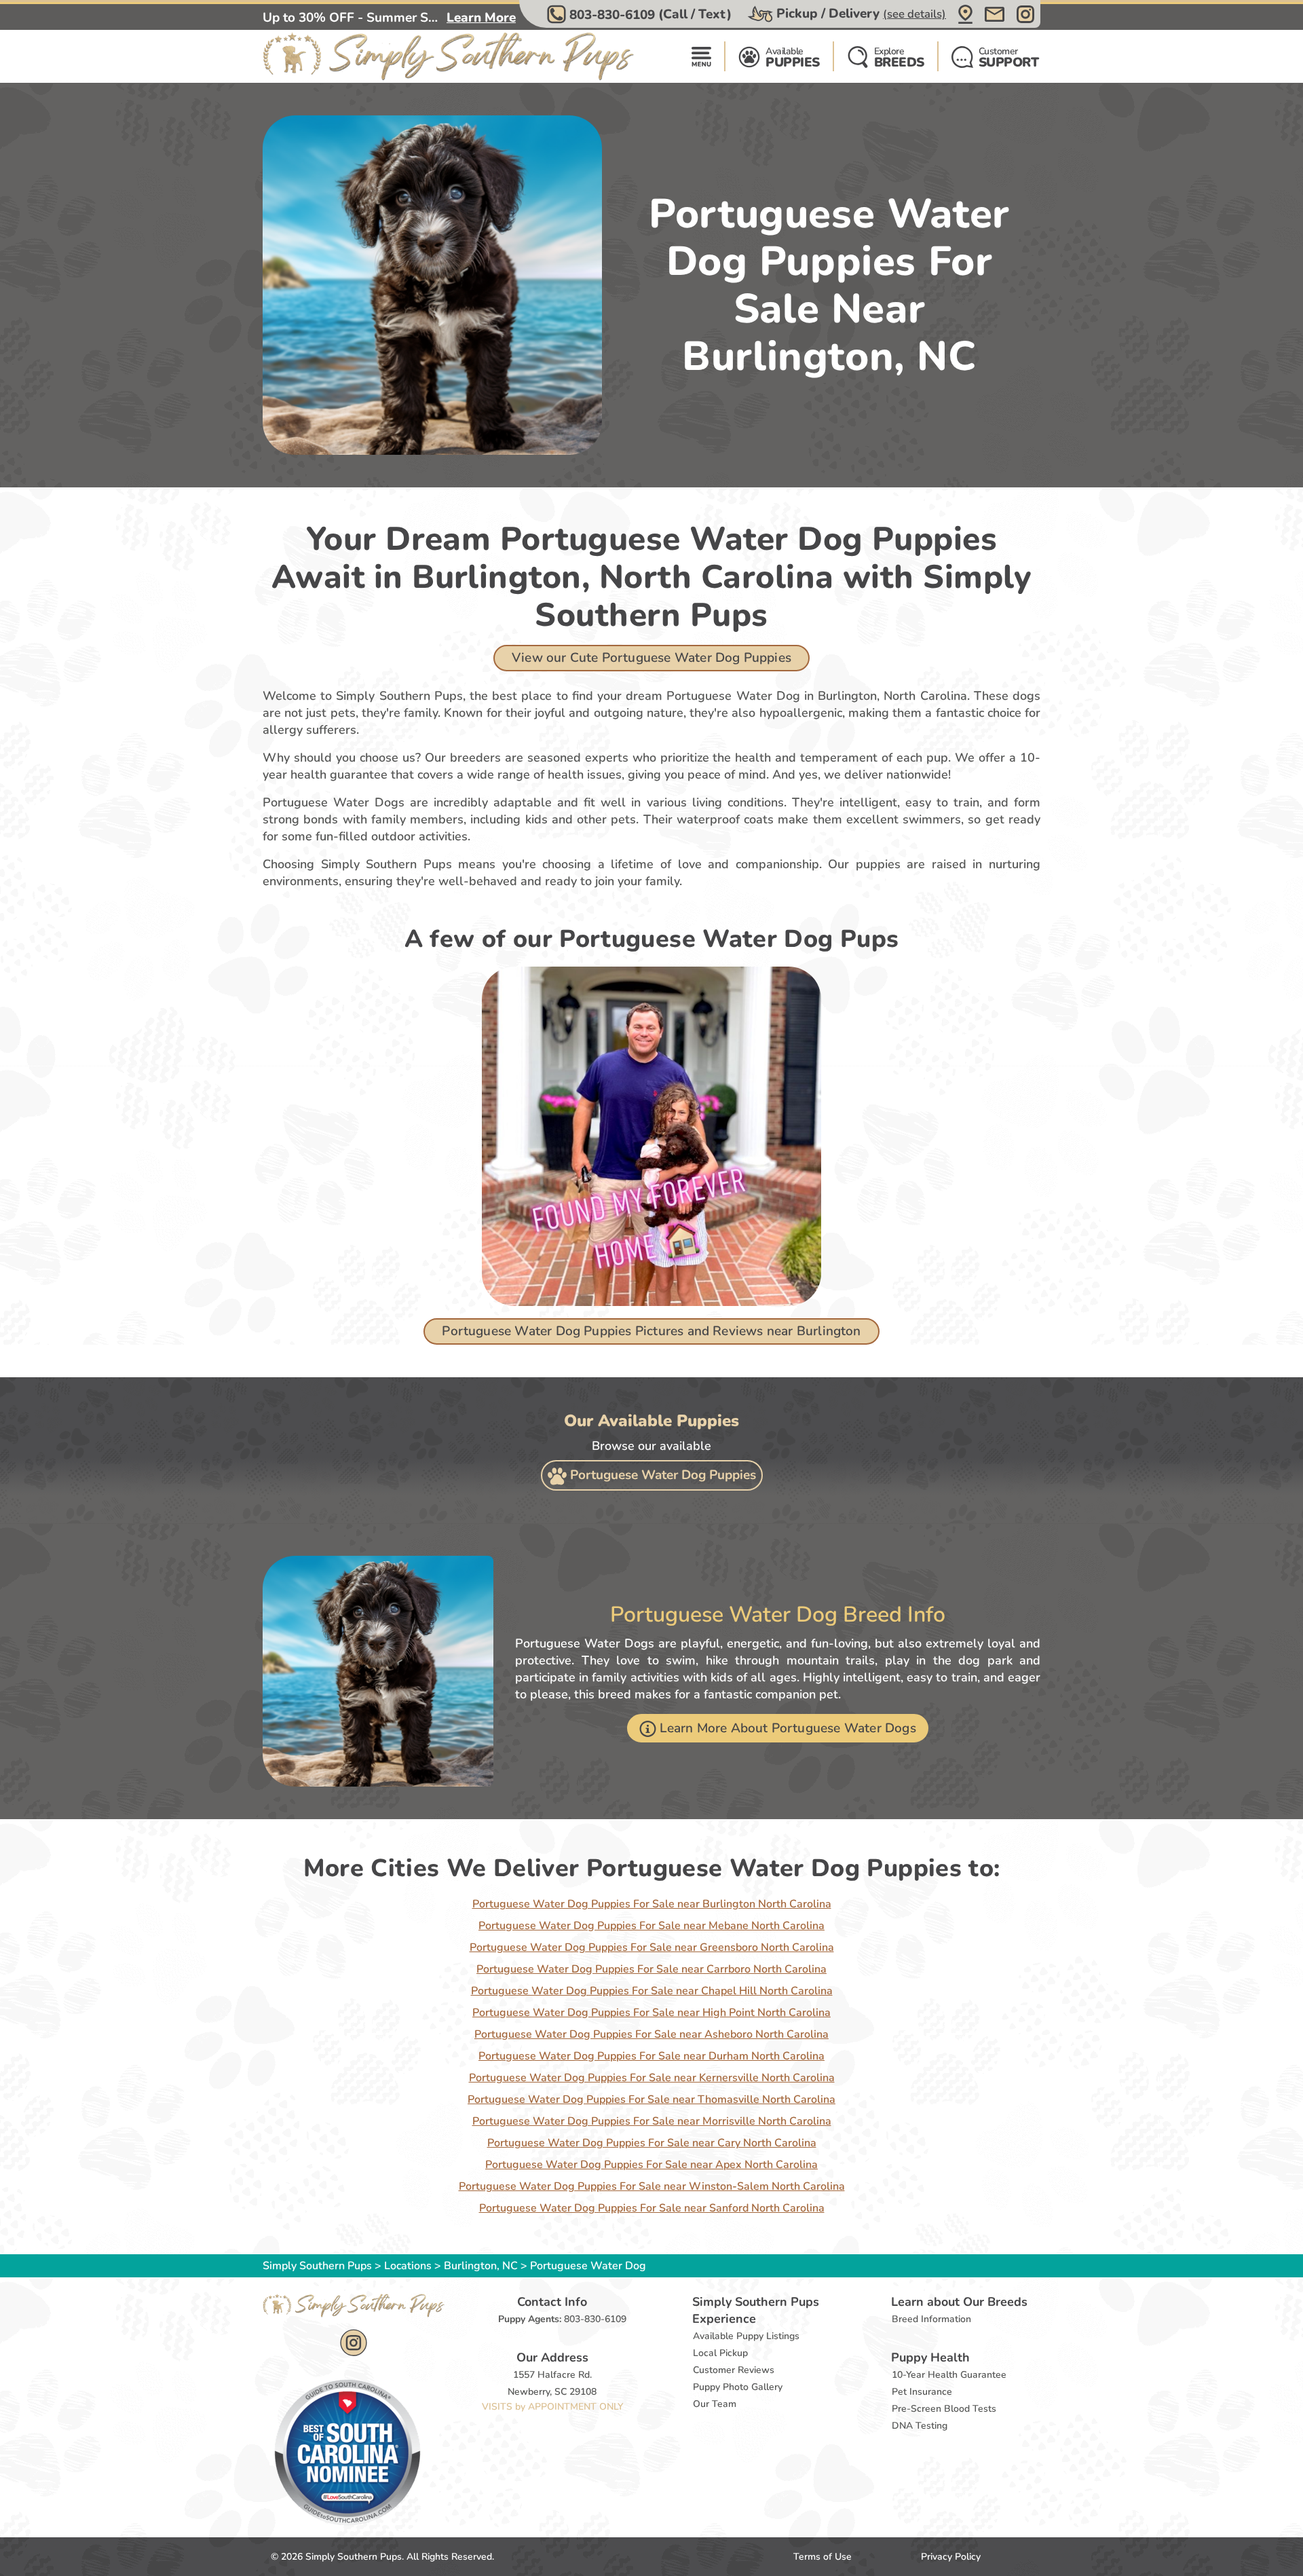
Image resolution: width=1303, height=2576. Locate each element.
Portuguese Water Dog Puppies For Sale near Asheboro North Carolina (651, 2034)
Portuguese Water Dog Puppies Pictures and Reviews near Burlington (651, 1331)
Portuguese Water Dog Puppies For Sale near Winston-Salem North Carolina (652, 2186)
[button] (641, 14)
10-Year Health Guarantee (949, 2375)
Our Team (715, 2404)
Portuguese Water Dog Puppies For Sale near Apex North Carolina (651, 2165)
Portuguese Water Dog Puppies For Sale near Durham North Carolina (651, 2056)
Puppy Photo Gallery (738, 2387)
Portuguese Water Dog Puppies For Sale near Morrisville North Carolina (652, 2121)
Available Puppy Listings (746, 2336)
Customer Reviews (734, 2370)
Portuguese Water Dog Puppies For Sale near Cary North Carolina (652, 2143)
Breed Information (931, 2319)
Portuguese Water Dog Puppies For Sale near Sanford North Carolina (652, 2208)
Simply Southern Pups (317, 2266)
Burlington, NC (482, 2266)
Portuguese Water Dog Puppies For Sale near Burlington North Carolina (652, 1904)
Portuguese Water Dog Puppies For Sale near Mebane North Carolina (651, 1926)
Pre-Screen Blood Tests (944, 2409)
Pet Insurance (922, 2392)
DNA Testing (920, 2426)
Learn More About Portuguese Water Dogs (788, 1728)
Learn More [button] (481, 18)
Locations (408, 2266)
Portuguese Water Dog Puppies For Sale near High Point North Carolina (651, 2013)
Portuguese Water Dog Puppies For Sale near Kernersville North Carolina (652, 2078)
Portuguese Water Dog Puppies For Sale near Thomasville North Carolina (651, 2099)
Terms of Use (823, 2557)
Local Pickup (720, 2353)
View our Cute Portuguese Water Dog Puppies (651, 658)
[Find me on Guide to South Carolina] (347, 2452)
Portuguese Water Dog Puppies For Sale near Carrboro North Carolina (651, 1969)
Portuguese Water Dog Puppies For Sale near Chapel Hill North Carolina (652, 1991)
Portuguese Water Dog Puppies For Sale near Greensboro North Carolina (652, 1947)
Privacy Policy (951, 2557)
